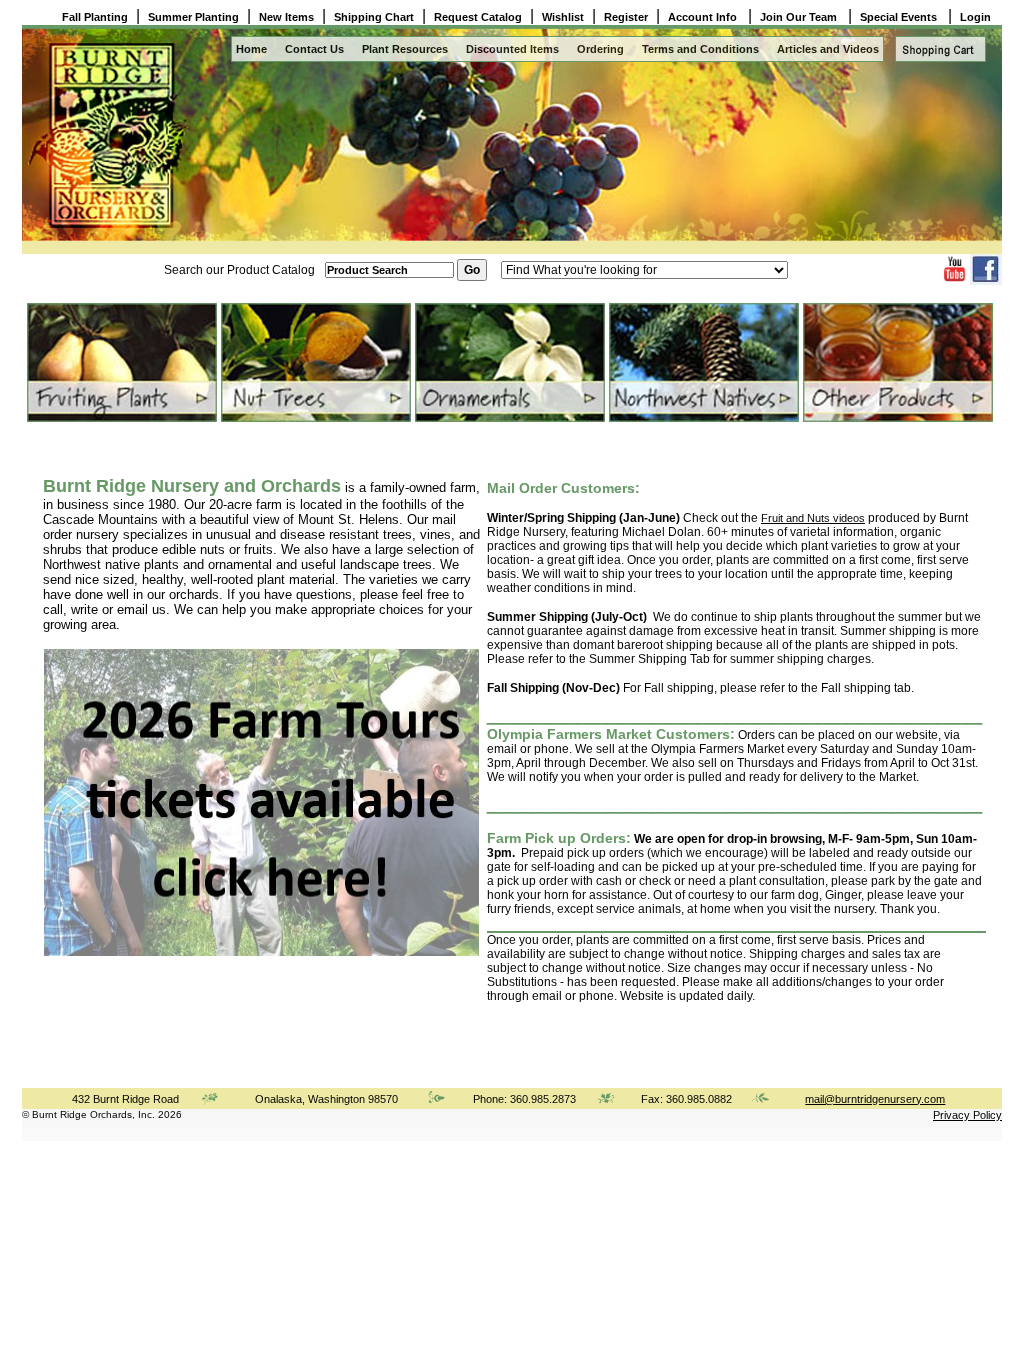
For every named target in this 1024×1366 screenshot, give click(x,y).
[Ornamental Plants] (509, 362)
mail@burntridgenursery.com (875, 1099)
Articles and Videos (828, 49)
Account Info (704, 17)
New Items (286, 17)
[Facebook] (986, 281)
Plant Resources (405, 49)
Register (626, 17)
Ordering (600, 49)
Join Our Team (800, 17)
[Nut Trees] (315, 362)
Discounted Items (512, 49)
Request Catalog (478, 17)
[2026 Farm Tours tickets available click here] (261, 952)
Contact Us (314, 49)
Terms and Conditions (700, 49)
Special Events (900, 17)
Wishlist (563, 17)
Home (251, 49)
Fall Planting (95, 17)
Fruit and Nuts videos (813, 518)
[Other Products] (897, 362)
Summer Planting (193, 17)
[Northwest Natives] (703, 362)
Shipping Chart (374, 17)
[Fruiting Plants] (121, 362)
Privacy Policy (967, 1115)
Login (975, 17)
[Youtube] (955, 280)
